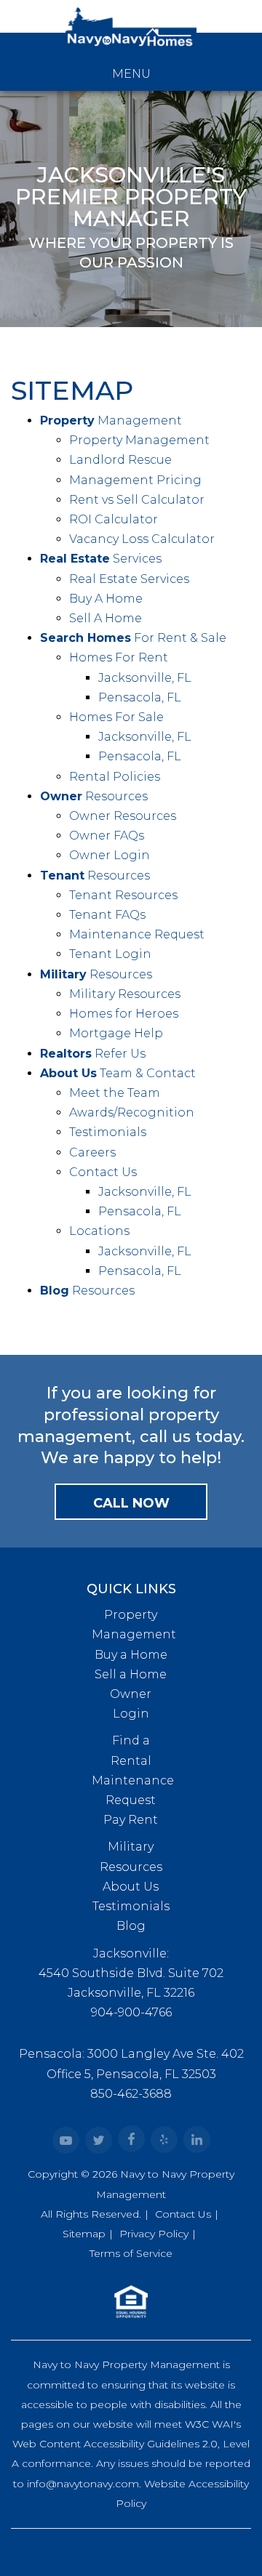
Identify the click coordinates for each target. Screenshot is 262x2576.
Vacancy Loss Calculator (142, 539)
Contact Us (103, 1172)
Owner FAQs (107, 836)
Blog (131, 1926)
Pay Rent (131, 1820)
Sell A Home (106, 618)
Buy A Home (106, 599)
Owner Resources (123, 816)
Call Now (131, 1503)
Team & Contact (118, 1073)
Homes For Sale (116, 717)
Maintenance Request (137, 934)
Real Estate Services (129, 579)
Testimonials (108, 1132)
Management (111, 420)
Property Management (139, 440)
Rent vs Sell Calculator (137, 500)
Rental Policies (115, 777)
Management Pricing (135, 480)
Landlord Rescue (120, 460)
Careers (92, 1152)
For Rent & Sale (133, 638)
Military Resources (125, 994)
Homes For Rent (119, 657)
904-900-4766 (131, 2012)
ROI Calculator (114, 519)
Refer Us (93, 1054)
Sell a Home (131, 1674)
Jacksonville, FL (145, 678)
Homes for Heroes (124, 1014)
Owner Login (110, 855)
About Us (131, 1887)
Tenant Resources (123, 895)
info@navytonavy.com (83, 2484)
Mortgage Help (116, 1033)
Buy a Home (131, 1655)
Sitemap (84, 2234)
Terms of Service (131, 2253)
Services (101, 559)
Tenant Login (110, 954)
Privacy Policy (154, 2234)
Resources (94, 796)
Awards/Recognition (132, 1112)
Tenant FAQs (107, 915)
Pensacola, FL (140, 697)
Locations (99, 1231)
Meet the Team (115, 1093)
